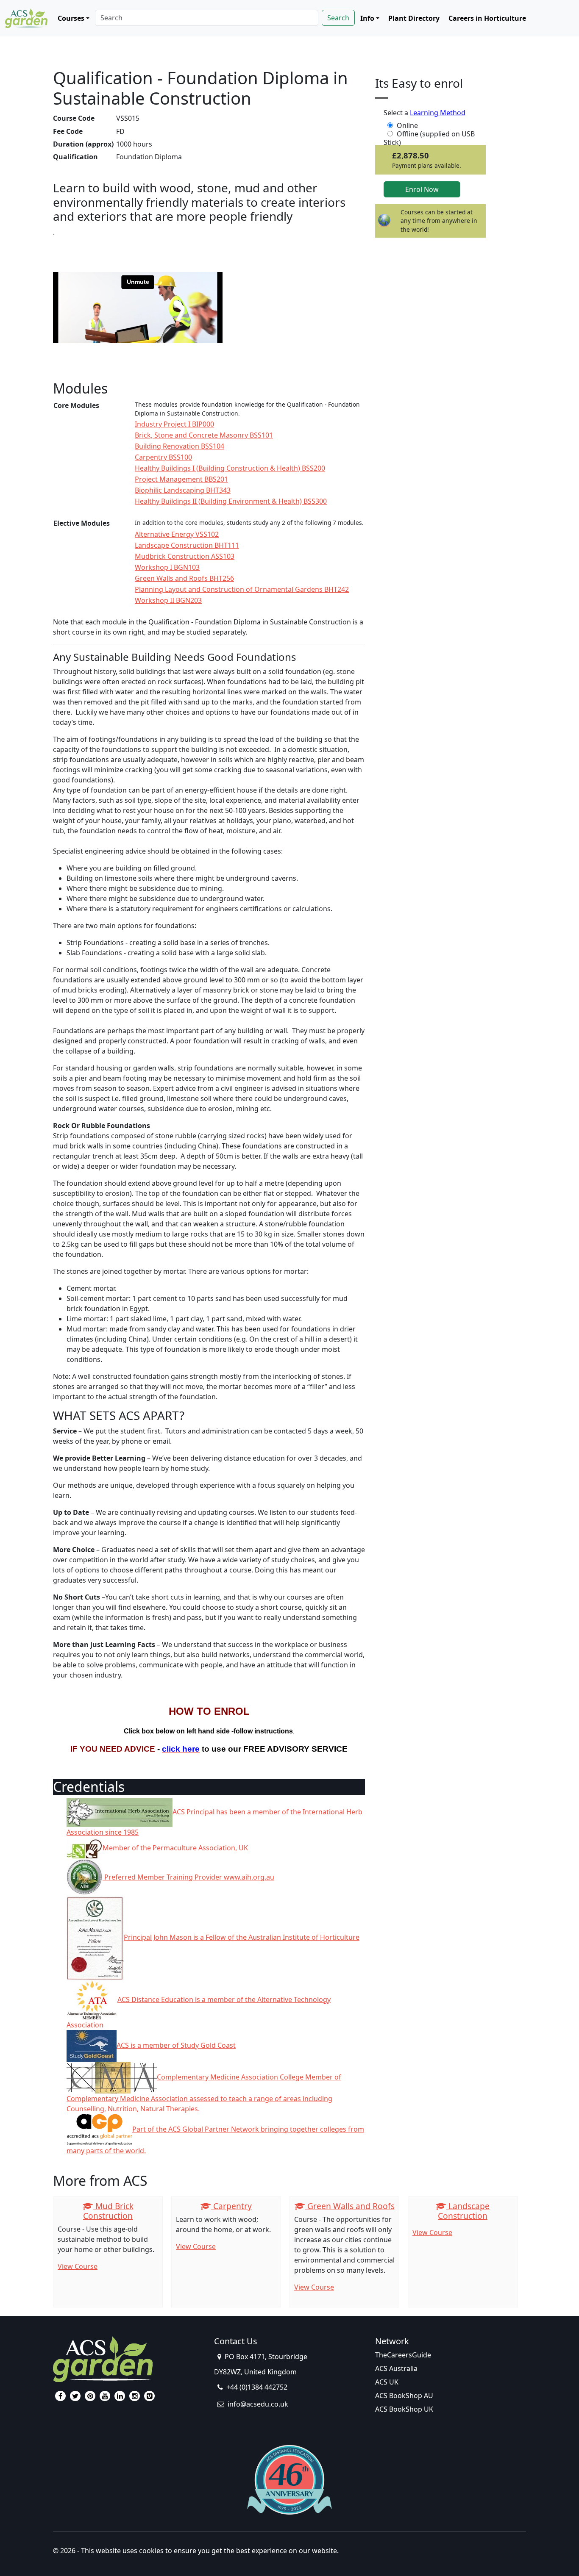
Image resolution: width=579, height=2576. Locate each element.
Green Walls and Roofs (350, 2206)
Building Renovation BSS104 (180, 446)
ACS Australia (396, 2368)
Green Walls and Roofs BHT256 (184, 578)
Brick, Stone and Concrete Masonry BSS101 (204, 435)
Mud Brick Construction (108, 2211)
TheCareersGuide (403, 2355)
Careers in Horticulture (487, 18)
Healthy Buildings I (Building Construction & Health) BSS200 (230, 468)
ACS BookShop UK (404, 2409)
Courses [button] (71, 18)
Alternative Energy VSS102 (177, 534)
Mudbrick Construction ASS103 (185, 556)
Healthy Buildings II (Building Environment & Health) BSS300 (231, 501)
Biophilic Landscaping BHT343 (183, 490)
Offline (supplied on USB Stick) (429, 134)
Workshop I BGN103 (167, 567)
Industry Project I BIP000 (174, 424)
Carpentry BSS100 (163, 457)
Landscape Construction (464, 2211)
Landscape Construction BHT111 (187, 545)
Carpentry (231, 2206)
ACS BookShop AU (404, 2396)
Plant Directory (414, 18)
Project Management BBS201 (181, 479)
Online (407, 125)
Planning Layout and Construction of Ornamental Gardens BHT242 (242, 589)
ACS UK (387, 2382)
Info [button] (367, 18)
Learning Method (438, 113)
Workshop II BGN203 (168, 600)
